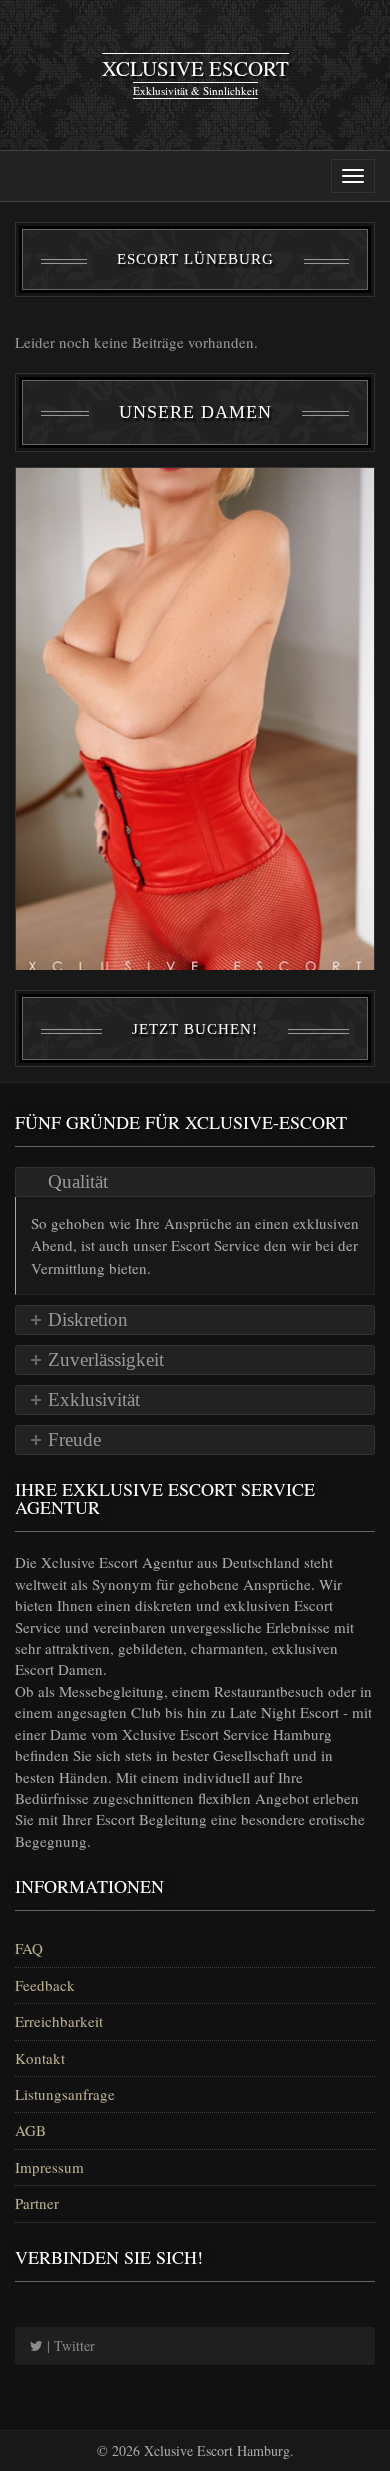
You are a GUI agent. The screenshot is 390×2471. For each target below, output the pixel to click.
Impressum (49, 2167)
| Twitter (69, 2345)
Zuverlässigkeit (106, 1359)
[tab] (195, 1182)
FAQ (29, 1948)
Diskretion (88, 1319)
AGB (30, 2130)
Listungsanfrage (65, 2094)
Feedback (45, 1985)
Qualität (78, 1181)
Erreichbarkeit (59, 2021)
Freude (74, 1439)
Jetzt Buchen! (195, 1029)
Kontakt (40, 2058)
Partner (37, 2203)
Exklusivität (94, 1399)
